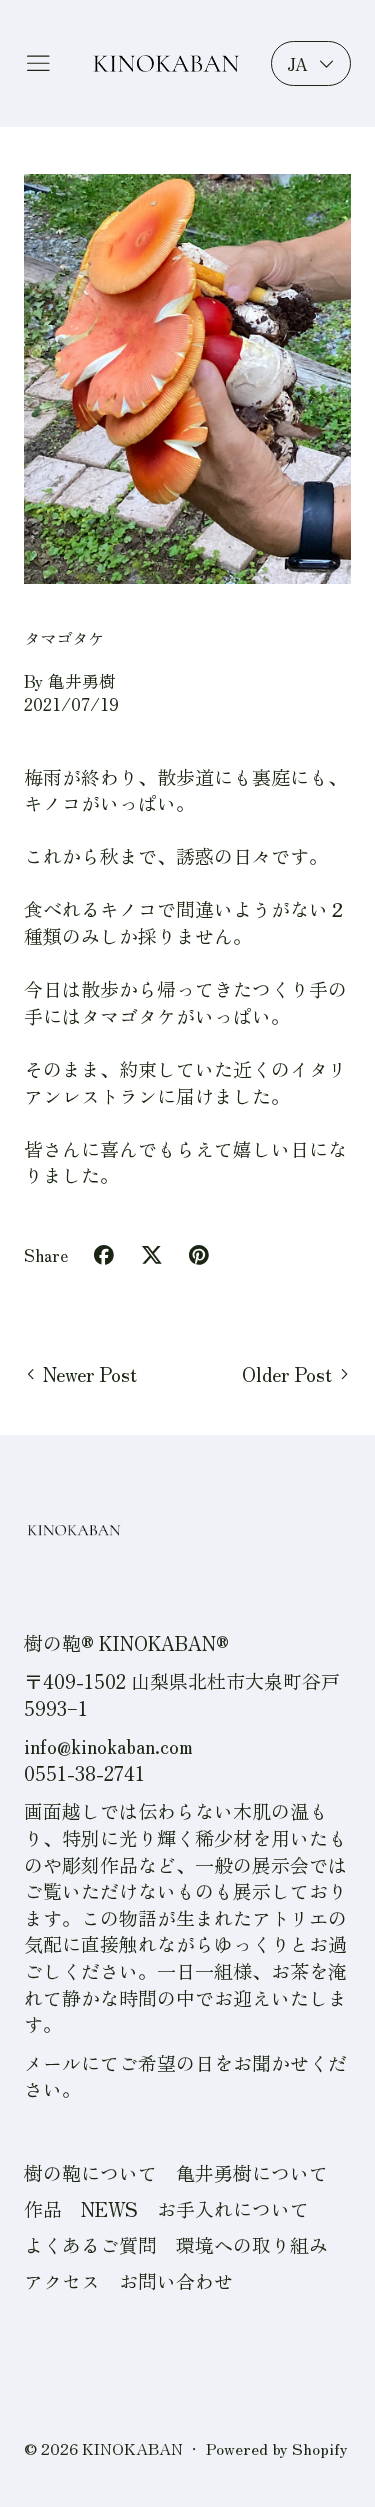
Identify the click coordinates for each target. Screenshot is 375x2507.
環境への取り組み (252, 2244)
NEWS (109, 2208)
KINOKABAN (132, 2448)
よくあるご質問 (90, 2244)
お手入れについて (233, 2208)
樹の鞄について (90, 2172)
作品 (43, 2208)
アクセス (62, 2280)
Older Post (287, 1374)
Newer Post (90, 1374)
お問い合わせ (176, 2280)
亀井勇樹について (252, 2172)
